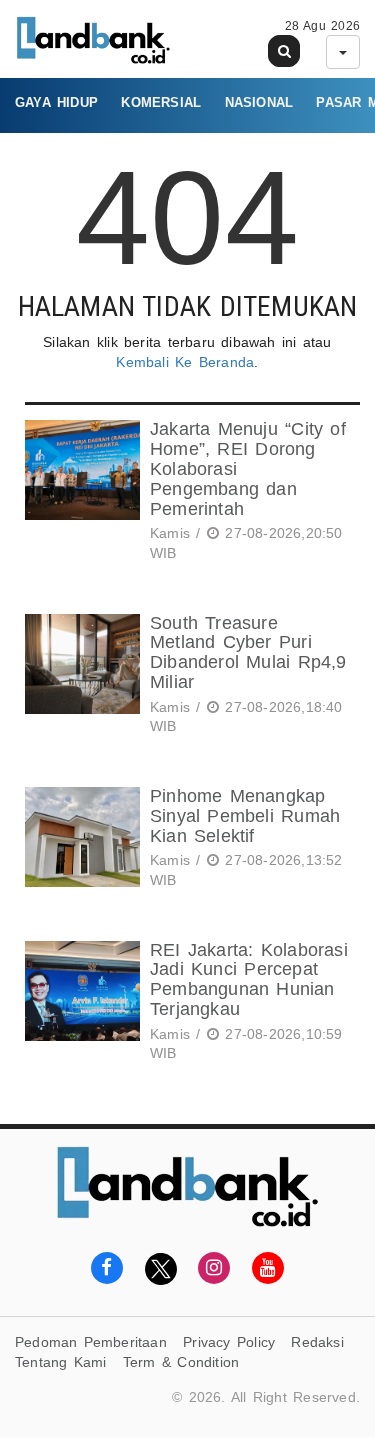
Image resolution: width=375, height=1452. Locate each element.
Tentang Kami (61, 1362)
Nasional (259, 102)
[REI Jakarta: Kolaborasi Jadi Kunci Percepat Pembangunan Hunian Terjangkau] (80, 1005)
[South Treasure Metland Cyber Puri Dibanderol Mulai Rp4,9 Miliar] (80, 678)
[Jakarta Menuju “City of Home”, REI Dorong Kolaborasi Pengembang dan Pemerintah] (80, 494)
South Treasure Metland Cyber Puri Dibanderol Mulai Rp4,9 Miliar (248, 652)
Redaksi (317, 1342)
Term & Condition (181, 1362)
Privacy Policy (229, 1342)
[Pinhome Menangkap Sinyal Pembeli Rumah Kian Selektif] (80, 841)
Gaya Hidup (56, 102)
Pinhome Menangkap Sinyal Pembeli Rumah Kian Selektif (245, 816)
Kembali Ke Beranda (185, 362)
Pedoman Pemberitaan (91, 1342)
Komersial (161, 102)
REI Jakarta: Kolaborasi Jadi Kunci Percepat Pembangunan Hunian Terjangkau (249, 979)
